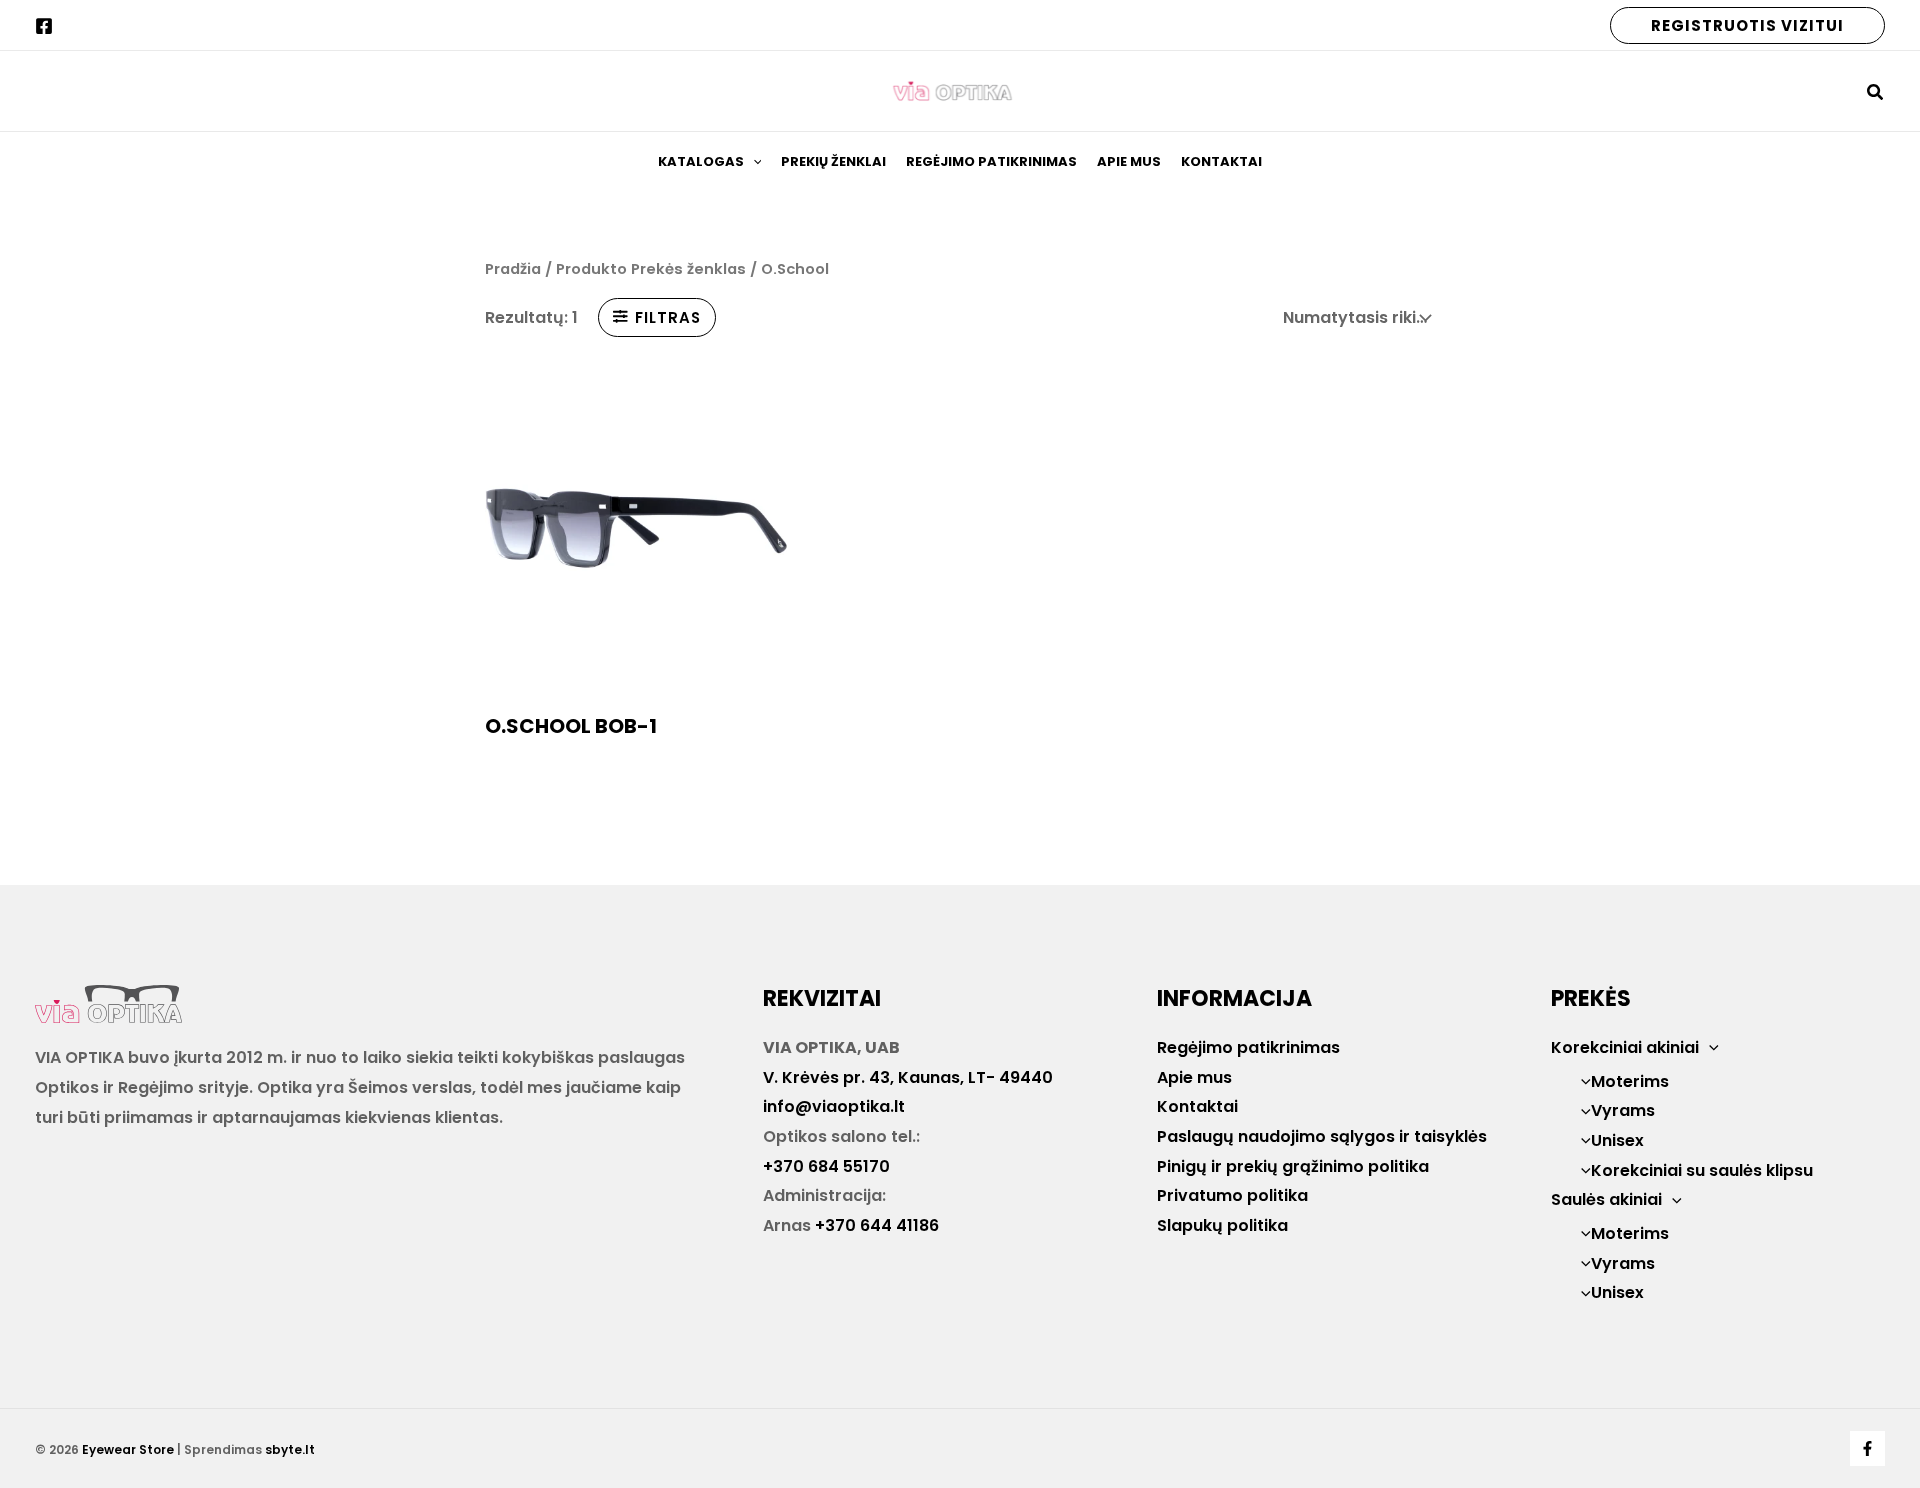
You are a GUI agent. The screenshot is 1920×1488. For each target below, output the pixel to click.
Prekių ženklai (833, 161)
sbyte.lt (290, 1449)
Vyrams (1623, 1110)
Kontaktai (1221, 161)
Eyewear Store (128, 1449)
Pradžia (513, 269)
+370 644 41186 (877, 1225)
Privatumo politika (1232, 1195)
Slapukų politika (1222, 1225)
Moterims (1630, 1081)
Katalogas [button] (701, 161)
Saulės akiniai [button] (1606, 1199)
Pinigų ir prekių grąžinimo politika (1293, 1166)
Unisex (1617, 1140)
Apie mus (1129, 161)
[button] (1747, 25)
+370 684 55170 (826, 1166)
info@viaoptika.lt (834, 1106)
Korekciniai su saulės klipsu (1702, 1170)
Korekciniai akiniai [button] (1625, 1047)
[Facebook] (44, 26)
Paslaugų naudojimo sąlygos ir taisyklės (1322, 1136)
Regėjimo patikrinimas (991, 161)
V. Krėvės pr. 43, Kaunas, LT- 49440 (908, 1077)
